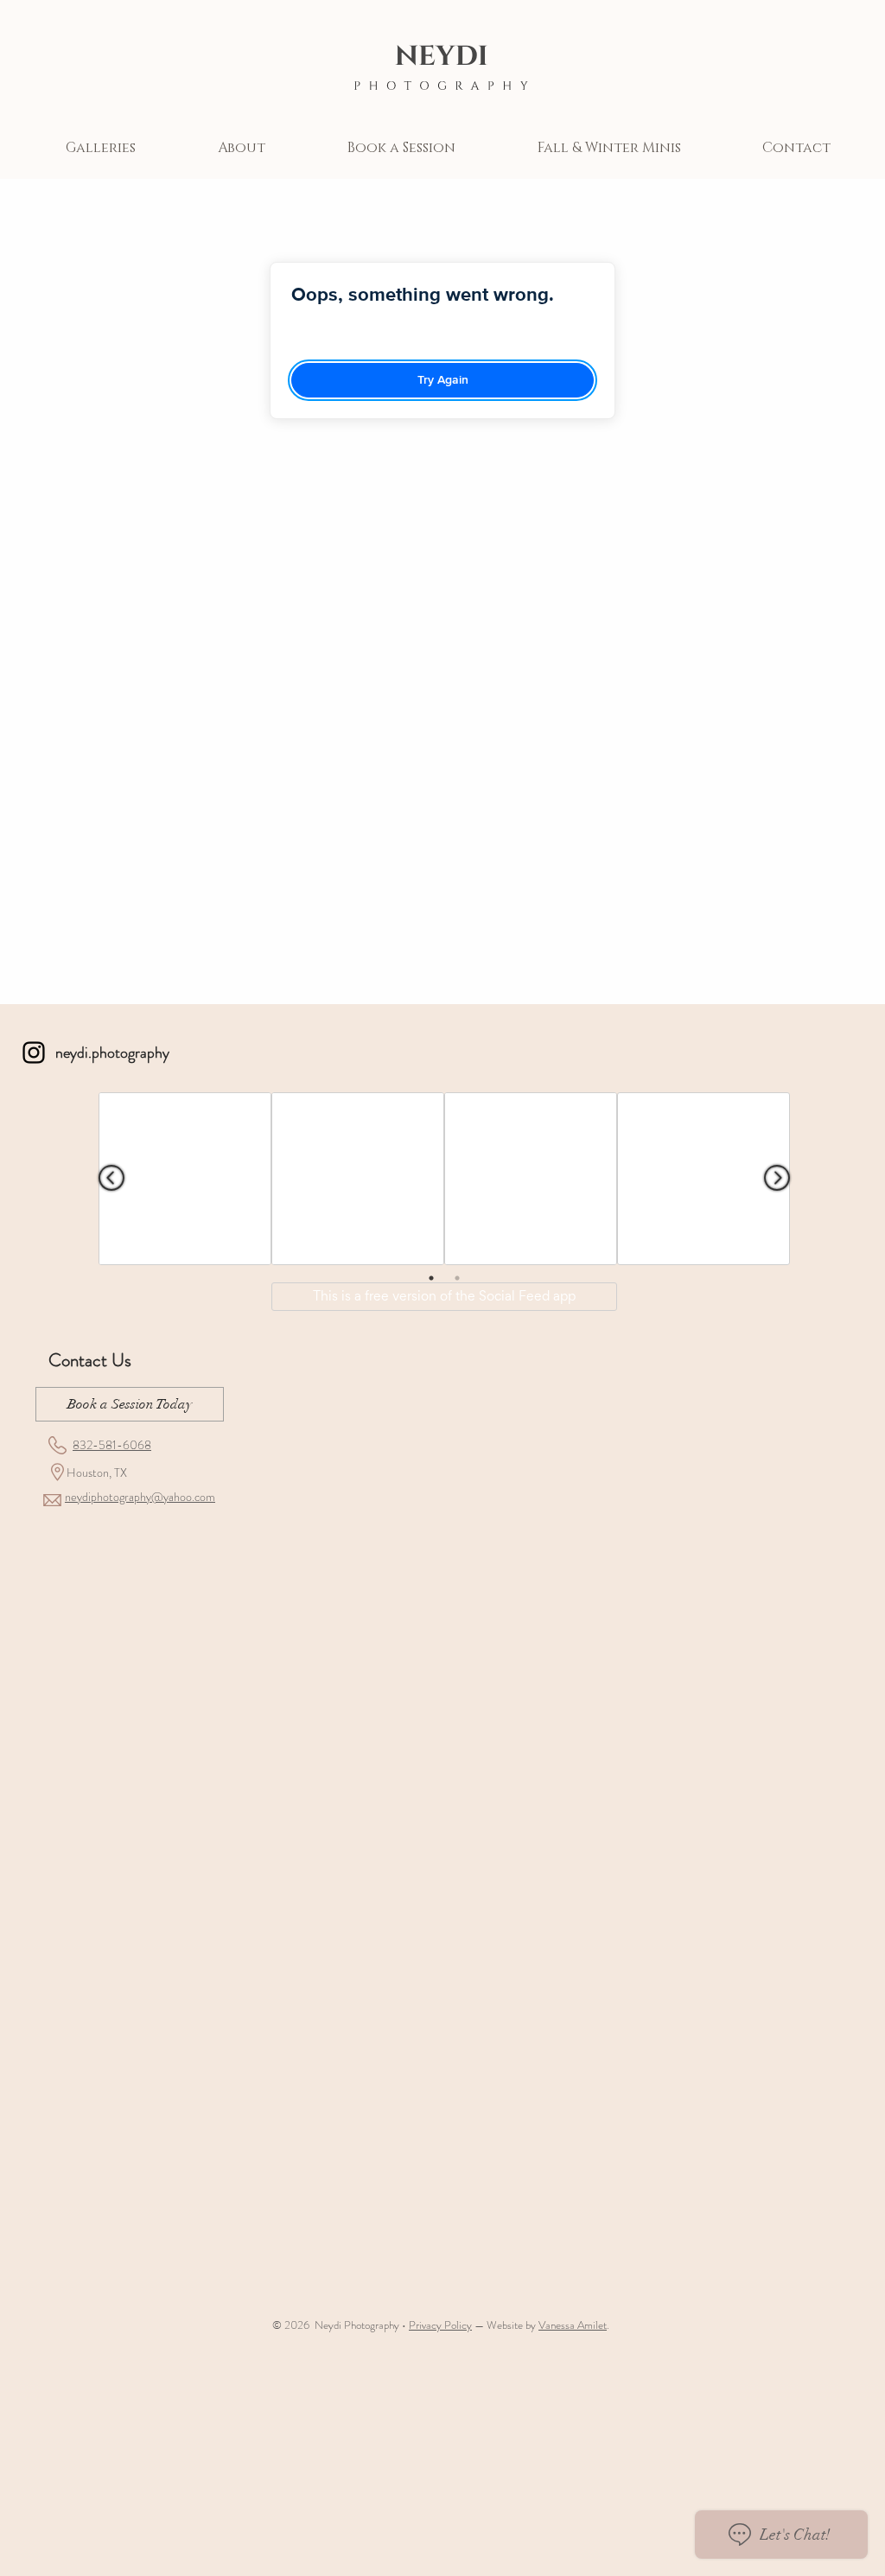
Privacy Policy (440, 2325)
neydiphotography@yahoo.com (140, 1497)
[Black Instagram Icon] (34, 1053)
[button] (100, 148)
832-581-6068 (112, 1445)
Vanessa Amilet (573, 2325)
